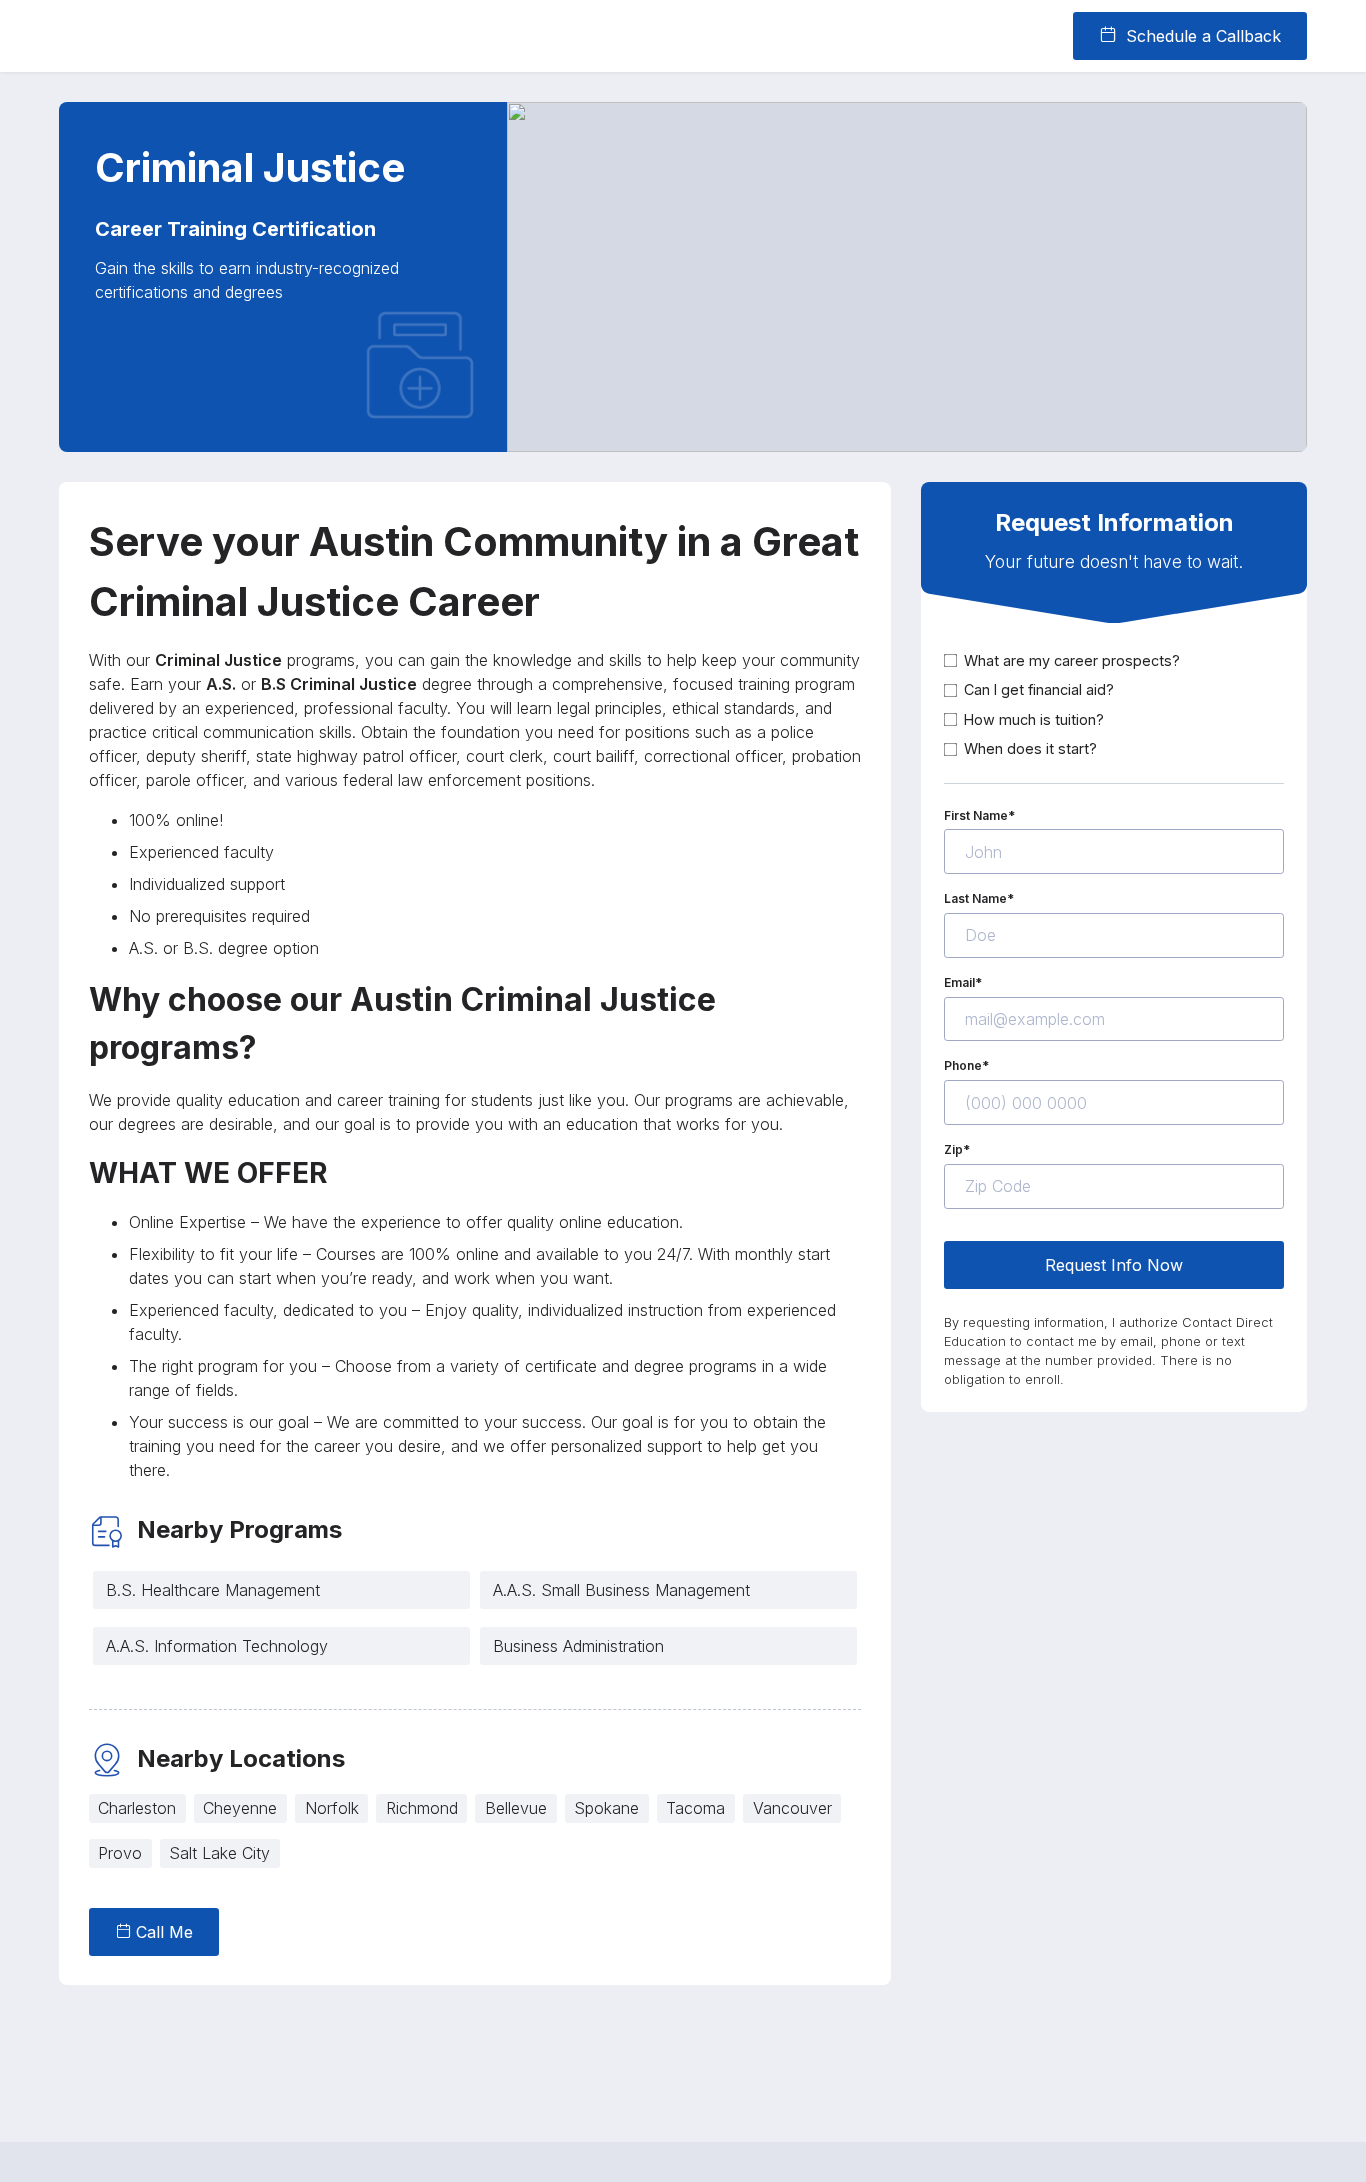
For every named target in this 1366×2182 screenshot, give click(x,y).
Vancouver (792, 1808)
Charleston (137, 1808)
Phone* (966, 1065)
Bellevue (516, 1808)
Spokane (606, 1808)
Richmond (422, 1808)
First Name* (979, 814)
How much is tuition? (1034, 719)
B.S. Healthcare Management (213, 1590)
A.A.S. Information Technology (217, 1646)
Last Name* (979, 898)
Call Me (162, 1932)
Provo (120, 1853)
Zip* (957, 1149)
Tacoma (695, 1808)
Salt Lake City (219, 1853)
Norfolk (332, 1808)
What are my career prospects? (1072, 659)
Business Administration (578, 1646)
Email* (963, 982)
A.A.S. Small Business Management (621, 1590)
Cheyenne (240, 1808)
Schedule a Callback (1201, 36)
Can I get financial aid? (1039, 689)
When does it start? (1030, 748)
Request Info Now (1114, 1264)
